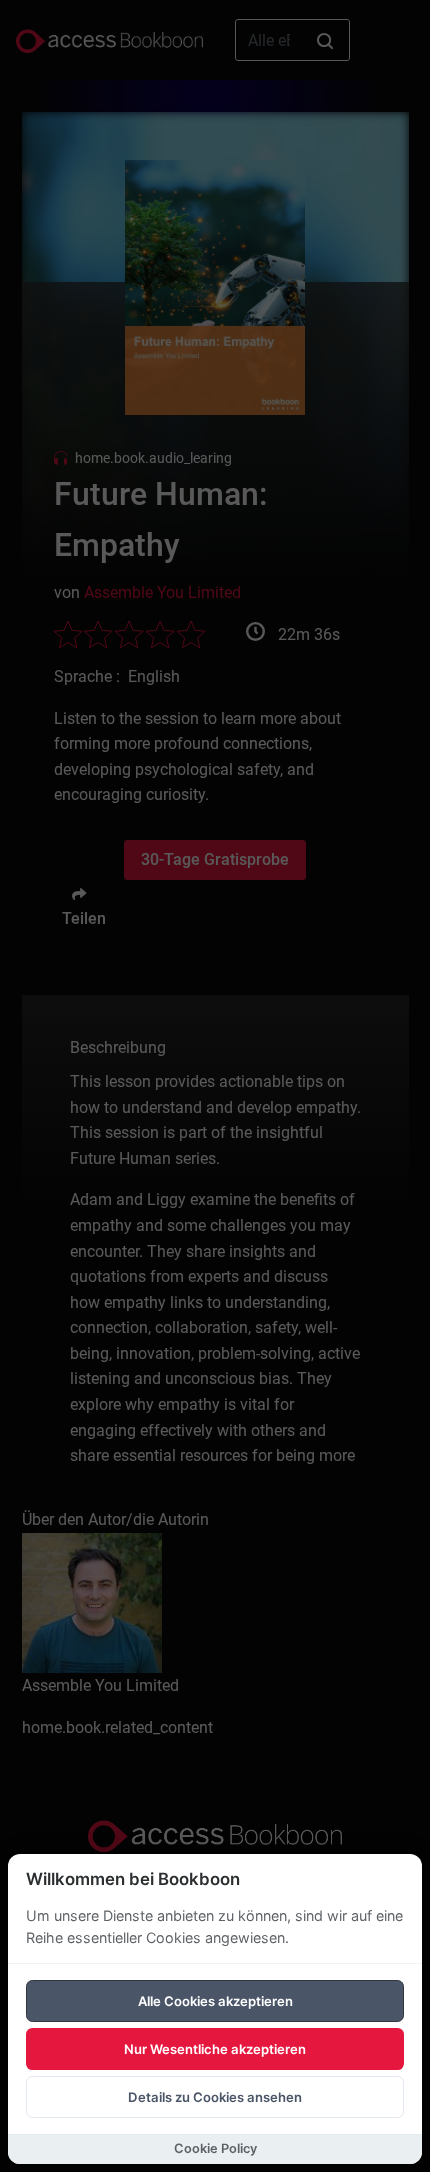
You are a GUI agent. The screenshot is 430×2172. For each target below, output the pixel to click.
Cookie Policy (215, 2148)
